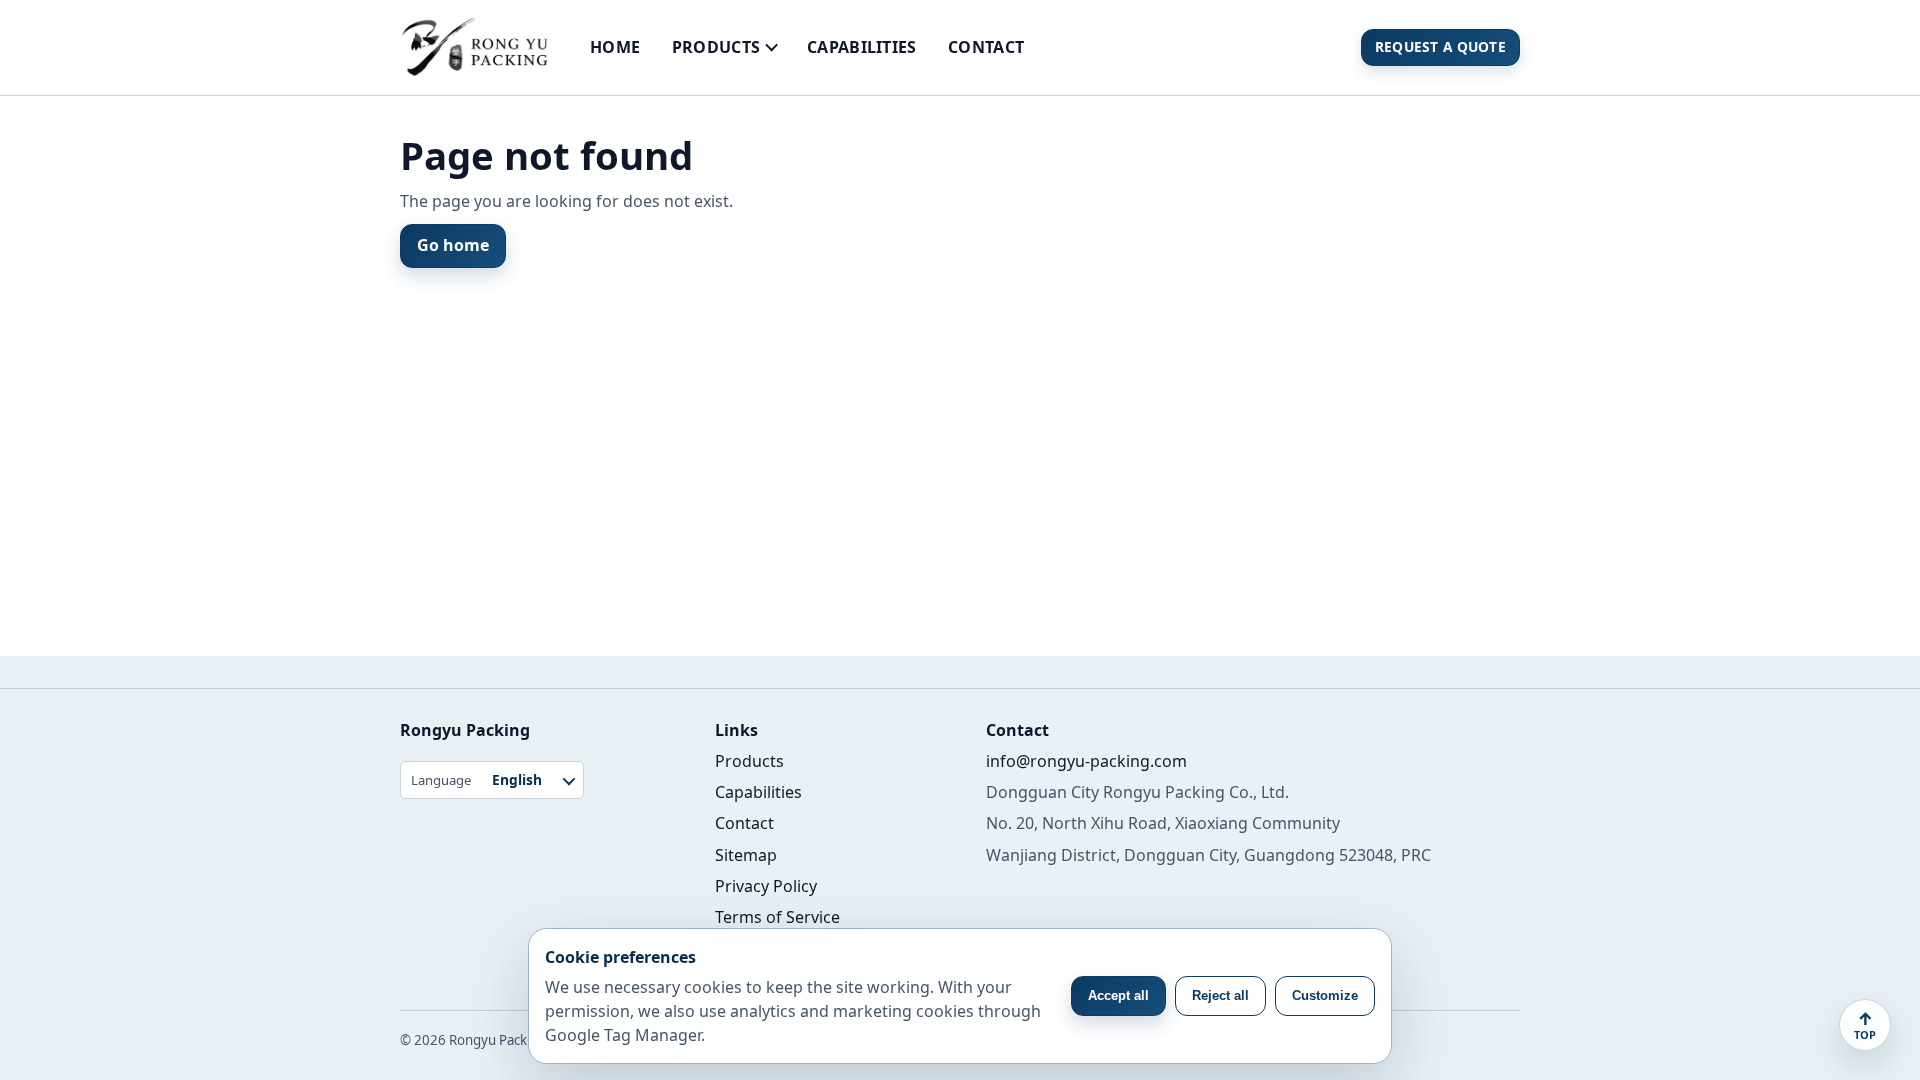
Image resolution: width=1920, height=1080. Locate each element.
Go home (453, 245)
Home (615, 47)
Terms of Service (777, 917)
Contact (986, 47)
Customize (1325, 995)
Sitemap (746, 855)
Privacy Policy (766, 886)
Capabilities (862, 47)
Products (716, 47)
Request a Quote (1440, 46)
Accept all (1118, 995)
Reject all (1220, 995)
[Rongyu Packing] (474, 47)
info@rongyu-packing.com (1086, 761)
